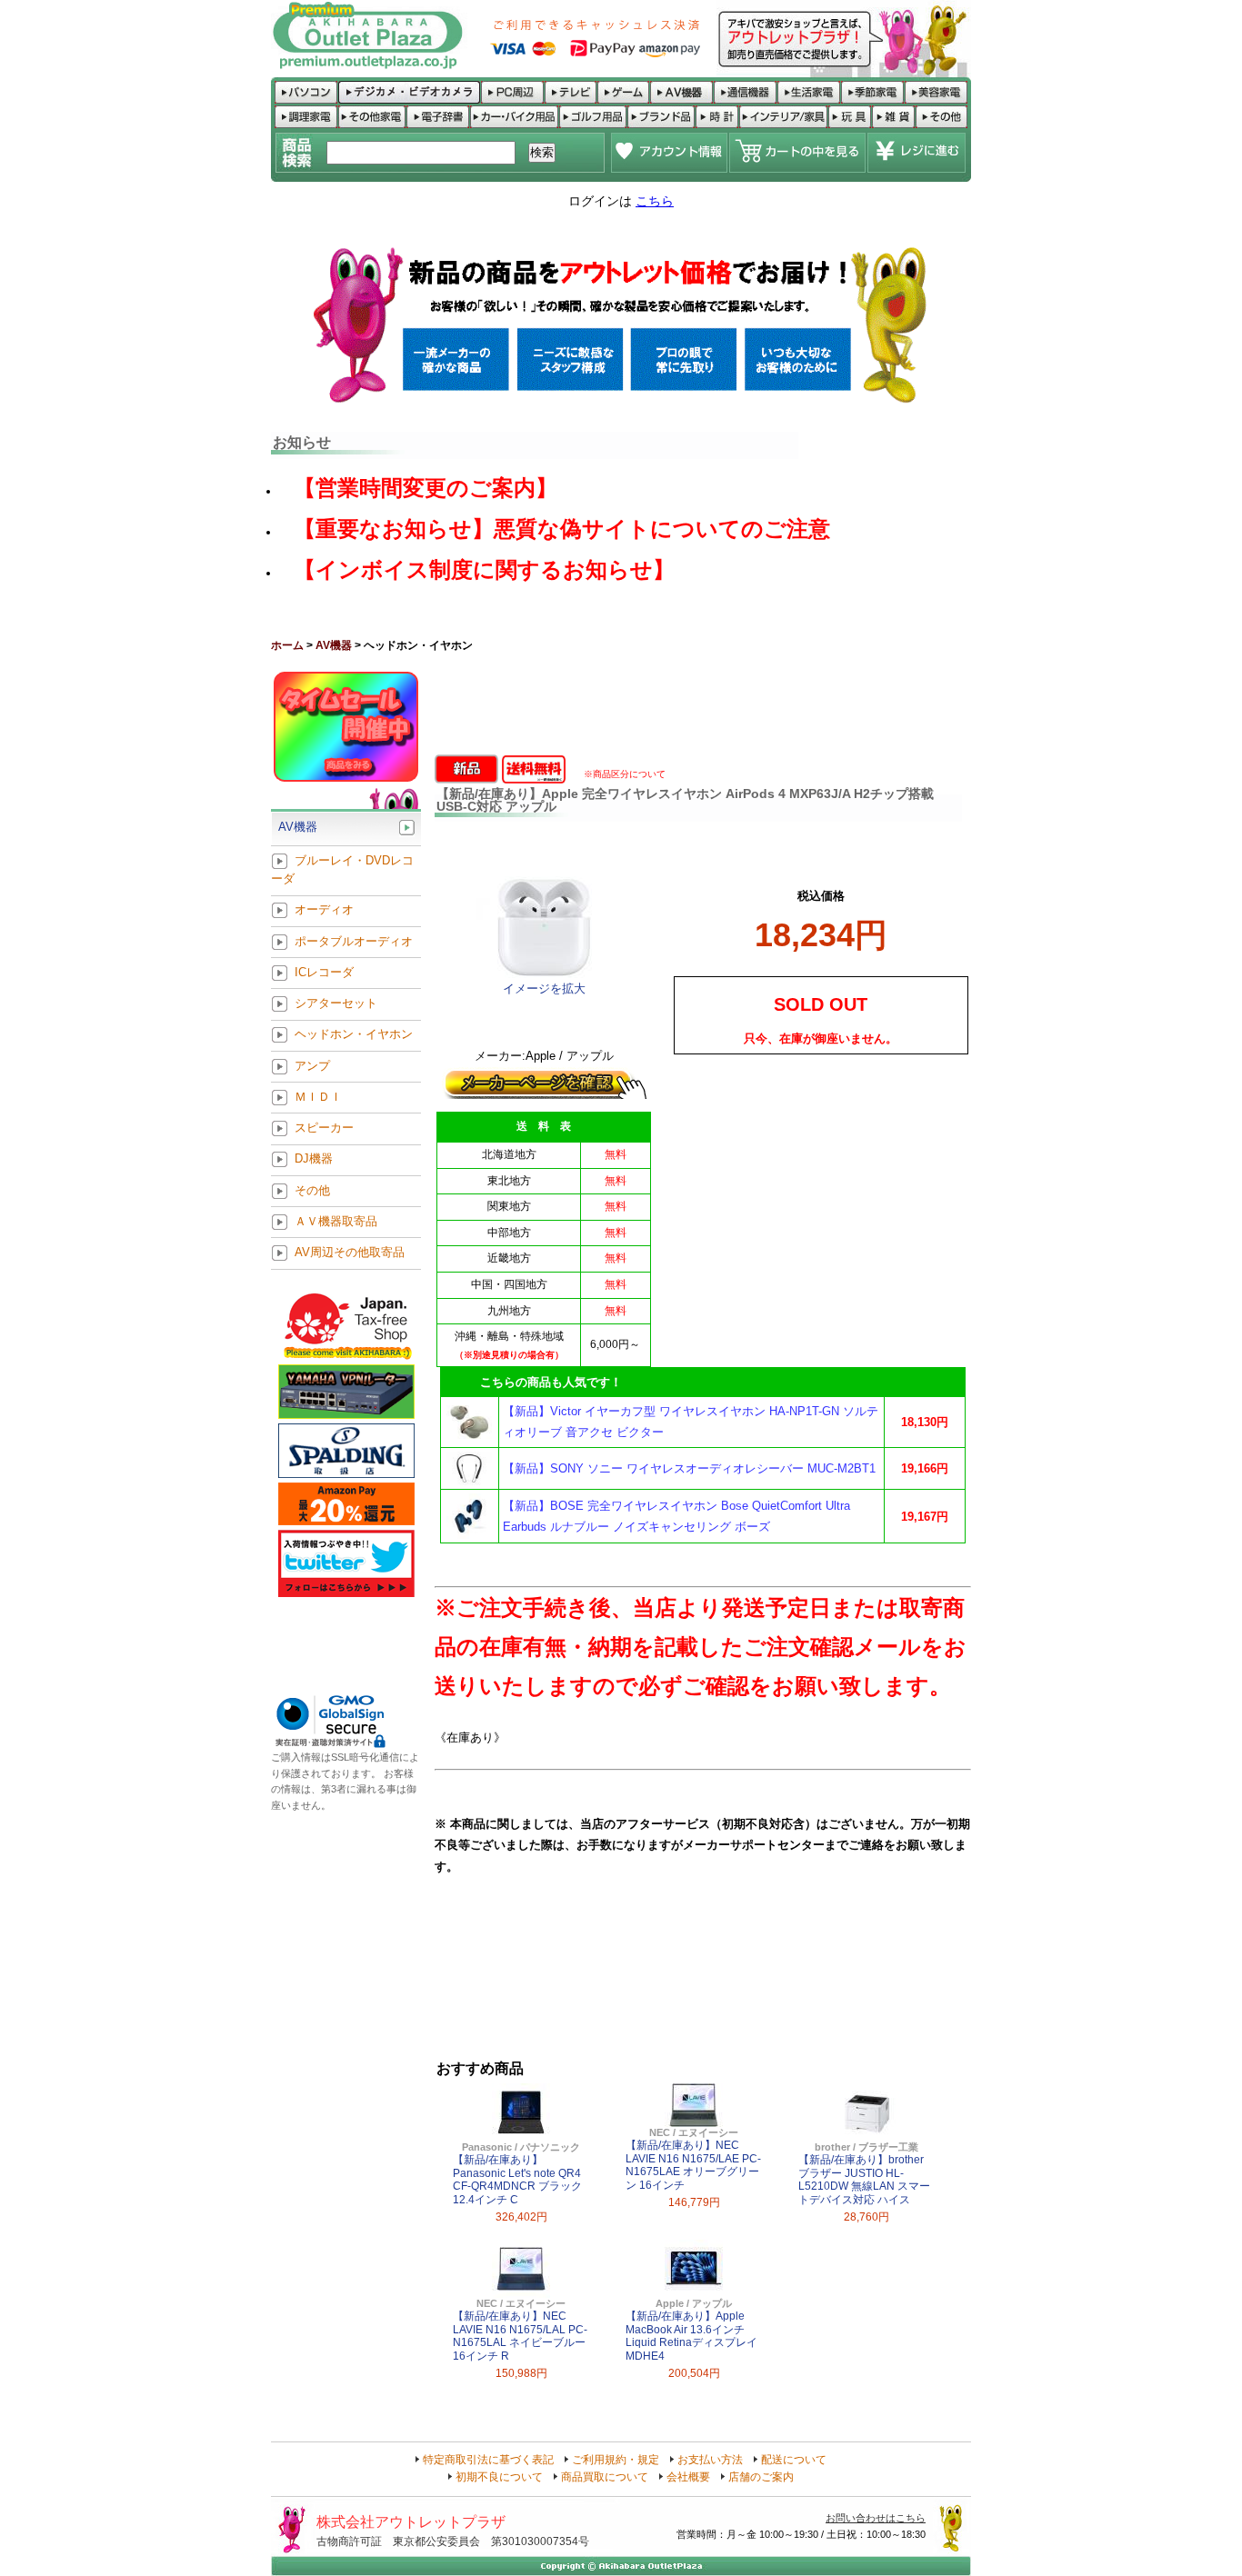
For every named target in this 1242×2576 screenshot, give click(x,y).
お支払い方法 (710, 2460)
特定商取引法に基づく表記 (488, 2460)
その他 (312, 1190)
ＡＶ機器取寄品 (336, 1221)
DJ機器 (314, 1159)
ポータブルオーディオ (354, 941)
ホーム (287, 645)
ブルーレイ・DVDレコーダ (342, 869)
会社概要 (688, 2477)
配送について (794, 2460)
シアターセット (336, 1004)
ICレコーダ (324, 972)
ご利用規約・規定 (616, 2460)
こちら (655, 201)
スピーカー (324, 1128)
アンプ (312, 1066)
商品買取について (605, 2477)
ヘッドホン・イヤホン (354, 1035)
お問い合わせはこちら (876, 2518)
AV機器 (334, 645)
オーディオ (324, 910)
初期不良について (499, 2477)
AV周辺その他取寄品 (350, 1253)
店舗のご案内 (761, 2477)
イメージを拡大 (544, 988)
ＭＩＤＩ (318, 1097)
